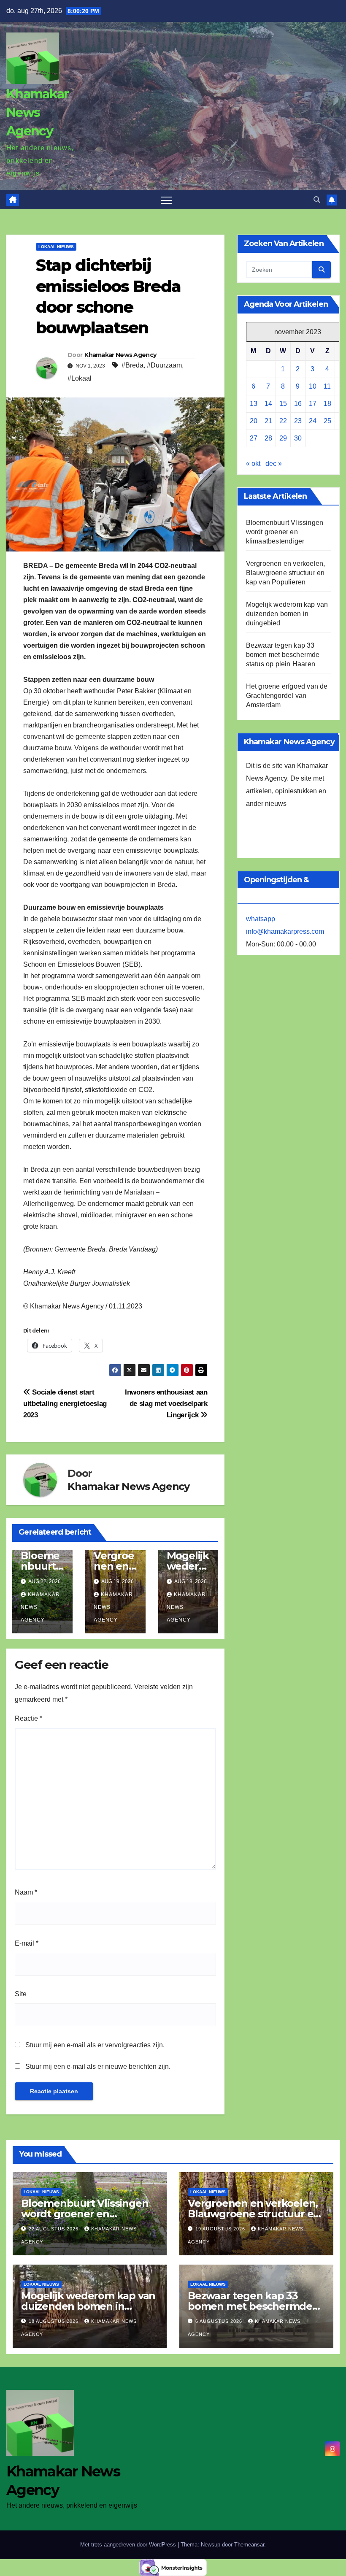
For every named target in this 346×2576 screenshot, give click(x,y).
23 (298, 421)
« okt (253, 464)
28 (268, 438)
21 (268, 421)
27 (254, 438)
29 (283, 438)
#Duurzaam (164, 365)
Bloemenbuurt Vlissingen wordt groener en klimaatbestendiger (285, 532)
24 (313, 421)
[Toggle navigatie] (166, 200)
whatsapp (261, 919)
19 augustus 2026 (221, 2229)
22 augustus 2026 (54, 2229)
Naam (26, 1892)
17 (313, 404)
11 (327, 386)
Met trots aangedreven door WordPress (129, 2545)
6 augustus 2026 (220, 2321)
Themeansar (249, 2545)
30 (298, 438)
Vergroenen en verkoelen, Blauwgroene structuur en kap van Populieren (286, 573)
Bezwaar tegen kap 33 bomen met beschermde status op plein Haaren (283, 655)
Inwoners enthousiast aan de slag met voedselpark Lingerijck (166, 1403)
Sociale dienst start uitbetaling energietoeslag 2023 (65, 1403)
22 (283, 421)
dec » (274, 464)
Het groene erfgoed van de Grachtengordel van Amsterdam (287, 696)
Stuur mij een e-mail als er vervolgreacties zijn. (95, 2045)
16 (298, 404)
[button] (317, 200)
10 (313, 386)
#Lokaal (80, 378)
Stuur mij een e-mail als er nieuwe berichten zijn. (98, 2066)
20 (254, 421)
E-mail (27, 1943)
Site (21, 1994)
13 (254, 404)
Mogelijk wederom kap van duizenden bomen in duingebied (287, 614)
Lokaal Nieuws (56, 247)
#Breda (132, 365)
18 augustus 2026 (54, 2321)
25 (327, 421)
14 (268, 404)
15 (283, 404)
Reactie (28, 1718)
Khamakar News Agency (37, 112)
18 (327, 404)
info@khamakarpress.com (285, 931)
